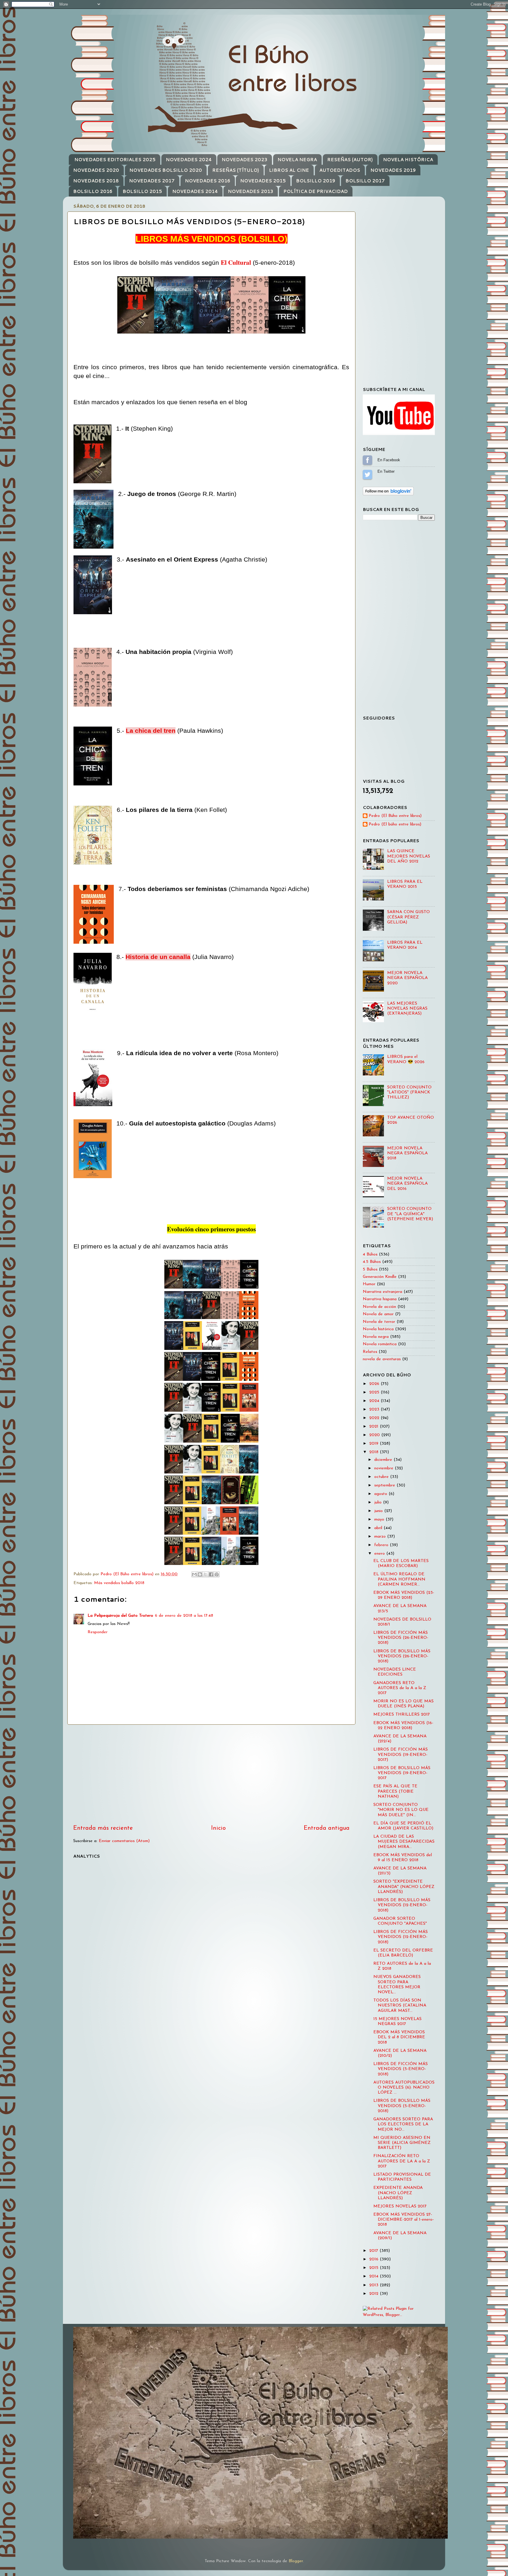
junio (379, 1511)
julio (379, 1502)
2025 (375, 1392)
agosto (381, 1494)
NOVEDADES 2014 (195, 191)
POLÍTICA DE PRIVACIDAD (316, 191)
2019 (375, 1444)
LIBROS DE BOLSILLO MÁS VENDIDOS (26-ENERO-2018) (402, 1656)
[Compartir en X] (205, 1574)
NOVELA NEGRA (297, 160)
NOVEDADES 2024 (189, 160)
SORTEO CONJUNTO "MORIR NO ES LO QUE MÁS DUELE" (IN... (401, 1810)
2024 (375, 1401)
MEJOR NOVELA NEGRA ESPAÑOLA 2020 (407, 978)
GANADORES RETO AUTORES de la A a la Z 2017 (400, 1688)
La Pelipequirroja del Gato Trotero (120, 1616)
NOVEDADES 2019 (393, 170)
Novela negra (376, 1337)
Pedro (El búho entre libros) (395, 824)
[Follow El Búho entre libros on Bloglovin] (388, 494)
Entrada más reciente (103, 1828)
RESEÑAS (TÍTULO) (236, 170)
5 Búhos (370, 1269)
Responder (98, 1632)
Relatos (370, 1352)
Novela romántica (380, 1344)
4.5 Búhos (372, 1262)
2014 (375, 2276)
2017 (374, 2251)
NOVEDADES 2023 (244, 160)
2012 (375, 2294)
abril (379, 1528)
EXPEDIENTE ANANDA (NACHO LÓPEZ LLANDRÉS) (398, 2193)
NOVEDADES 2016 (208, 181)
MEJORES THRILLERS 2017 (402, 1715)
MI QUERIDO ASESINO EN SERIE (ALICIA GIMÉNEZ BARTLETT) (402, 2143)
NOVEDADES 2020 (96, 170)
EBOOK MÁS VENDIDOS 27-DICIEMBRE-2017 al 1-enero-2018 (404, 2220)
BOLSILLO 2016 (93, 191)
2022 (375, 1418)
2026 (375, 1384)
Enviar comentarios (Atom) (124, 1841)
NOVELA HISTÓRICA (408, 160)
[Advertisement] (211, 1774)
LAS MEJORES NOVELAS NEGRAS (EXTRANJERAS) (407, 1009)
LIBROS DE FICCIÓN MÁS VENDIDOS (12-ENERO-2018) (401, 1937)
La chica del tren (151, 731)
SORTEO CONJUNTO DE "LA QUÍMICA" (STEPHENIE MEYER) (410, 1214)
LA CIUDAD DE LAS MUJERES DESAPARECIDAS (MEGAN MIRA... (404, 1842)
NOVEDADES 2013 (250, 191)
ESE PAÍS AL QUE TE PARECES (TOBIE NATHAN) (395, 1791)
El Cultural (236, 262)
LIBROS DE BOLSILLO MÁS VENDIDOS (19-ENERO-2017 (402, 1773)
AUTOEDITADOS (340, 170)
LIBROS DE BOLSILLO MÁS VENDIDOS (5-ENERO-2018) (402, 2106)
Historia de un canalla (158, 957)
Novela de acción (379, 1307)
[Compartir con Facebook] (211, 1574)
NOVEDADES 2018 (96, 181)
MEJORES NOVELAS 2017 (400, 2206)
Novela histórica (378, 1329)
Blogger (296, 2561)
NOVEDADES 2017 (152, 181)
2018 (375, 1452)
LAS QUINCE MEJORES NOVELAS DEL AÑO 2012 (409, 856)
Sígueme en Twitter (367, 474)
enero (380, 1554)
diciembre (384, 1460)
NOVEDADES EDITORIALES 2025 (115, 160)
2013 (375, 2285)
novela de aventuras (382, 1359)
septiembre (385, 1485)
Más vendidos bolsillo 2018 (119, 1583)
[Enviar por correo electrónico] (194, 1574)
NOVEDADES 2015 (263, 181)
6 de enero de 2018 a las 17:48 (184, 1616)
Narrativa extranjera (382, 1292)
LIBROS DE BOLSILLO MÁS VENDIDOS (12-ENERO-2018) (402, 1905)
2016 (375, 2259)
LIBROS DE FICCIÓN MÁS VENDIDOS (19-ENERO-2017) (401, 1755)
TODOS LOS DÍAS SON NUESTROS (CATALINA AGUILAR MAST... (400, 2006)
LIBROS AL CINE (289, 170)
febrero (382, 1545)
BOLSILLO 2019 (316, 181)
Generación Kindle (380, 1277)
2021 (375, 1427)
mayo (380, 1520)
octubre (382, 1477)
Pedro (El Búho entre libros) (395, 816)
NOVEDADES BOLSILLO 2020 (166, 170)
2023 (375, 1409)
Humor (369, 1284)
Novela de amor (378, 1314)
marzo (381, 1537)
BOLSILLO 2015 (142, 191)
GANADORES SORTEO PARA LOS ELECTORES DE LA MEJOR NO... (403, 2124)
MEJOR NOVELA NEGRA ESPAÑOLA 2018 (407, 1153)
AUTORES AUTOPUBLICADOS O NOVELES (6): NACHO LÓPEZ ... (404, 2088)
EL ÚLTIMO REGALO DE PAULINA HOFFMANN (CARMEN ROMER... (399, 1579)
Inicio (218, 1828)
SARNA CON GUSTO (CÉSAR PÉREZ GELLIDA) (408, 917)
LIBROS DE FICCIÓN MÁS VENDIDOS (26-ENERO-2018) (401, 1638)
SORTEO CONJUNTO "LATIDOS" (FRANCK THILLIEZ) (409, 1093)
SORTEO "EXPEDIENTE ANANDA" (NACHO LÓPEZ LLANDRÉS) (404, 1887)
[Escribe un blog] (200, 1574)
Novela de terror (379, 1322)
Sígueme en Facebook (367, 460)
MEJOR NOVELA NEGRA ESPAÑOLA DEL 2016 (407, 1184)
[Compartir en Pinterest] (217, 1574)
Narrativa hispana (380, 1299)
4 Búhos (370, 1254)
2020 (375, 1435)
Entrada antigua (327, 1828)
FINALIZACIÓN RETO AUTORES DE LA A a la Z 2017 (402, 2161)
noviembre (385, 1468)
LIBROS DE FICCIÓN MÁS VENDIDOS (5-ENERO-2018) (401, 2069)
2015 (375, 2268)
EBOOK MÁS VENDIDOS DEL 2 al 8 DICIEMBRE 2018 (399, 2037)
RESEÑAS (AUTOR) (350, 160)
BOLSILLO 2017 (365, 181)
